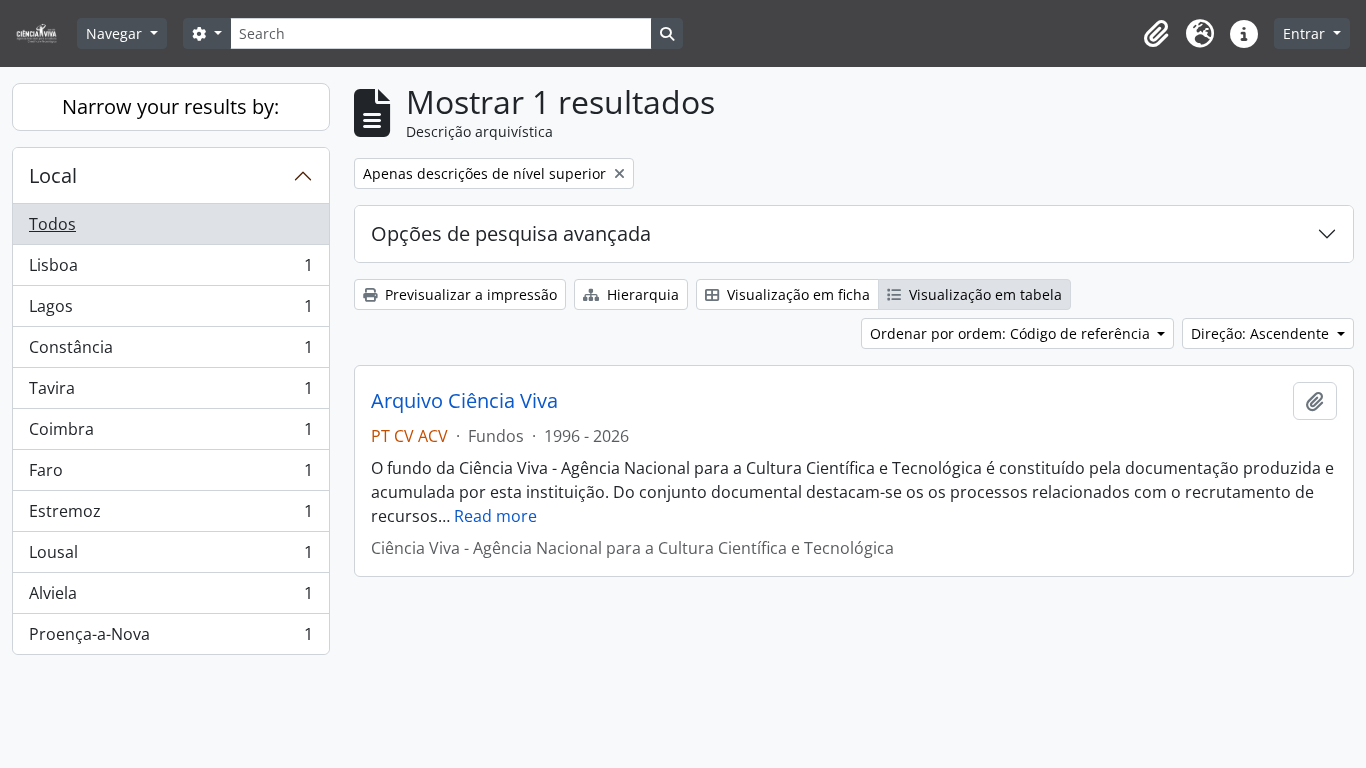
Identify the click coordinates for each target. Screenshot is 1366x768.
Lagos (170, 311)
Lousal (170, 557)
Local (53, 175)
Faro (170, 475)
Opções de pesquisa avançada (511, 233)
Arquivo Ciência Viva (464, 401)
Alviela (170, 598)
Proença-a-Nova (170, 638)
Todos (52, 224)
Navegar (116, 33)
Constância (170, 352)
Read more (495, 516)
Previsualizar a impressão (469, 294)
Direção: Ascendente (1262, 333)
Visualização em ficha (796, 294)
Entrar (1306, 33)
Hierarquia (641, 294)
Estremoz (170, 516)
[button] (1156, 34)
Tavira (170, 393)
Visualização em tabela (983, 294)
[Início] (44, 33)
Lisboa (170, 270)
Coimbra (170, 434)
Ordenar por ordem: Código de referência (1012, 333)
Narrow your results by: (170, 106)
